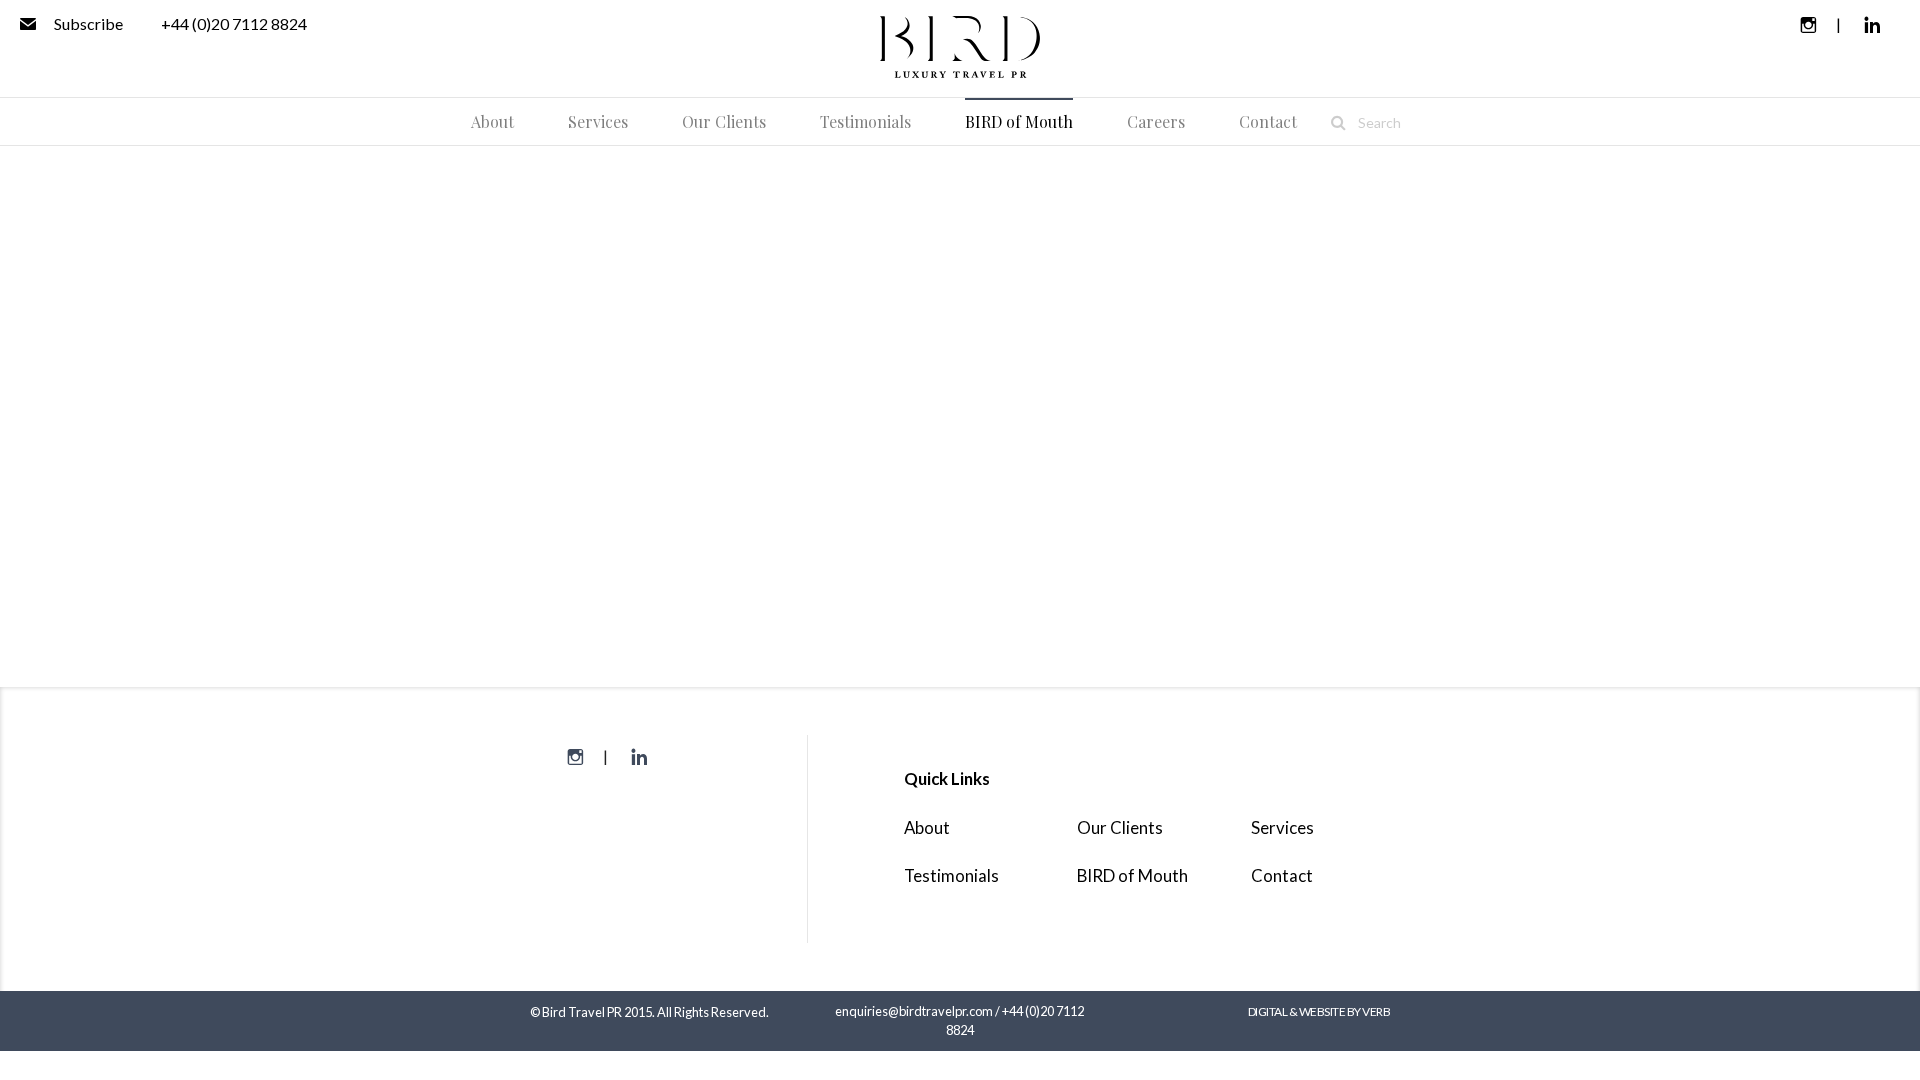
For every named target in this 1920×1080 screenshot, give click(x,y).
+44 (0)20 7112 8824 (234, 23)
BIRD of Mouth (1132, 875)
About (927, 827)
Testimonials (951, 875)
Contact (1282, 875)
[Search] (1338, 122)
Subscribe (87, 23)
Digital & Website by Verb (1319, 1011)
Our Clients (1120, 827)
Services (1282, 827)
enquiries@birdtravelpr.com (914, 1011)
